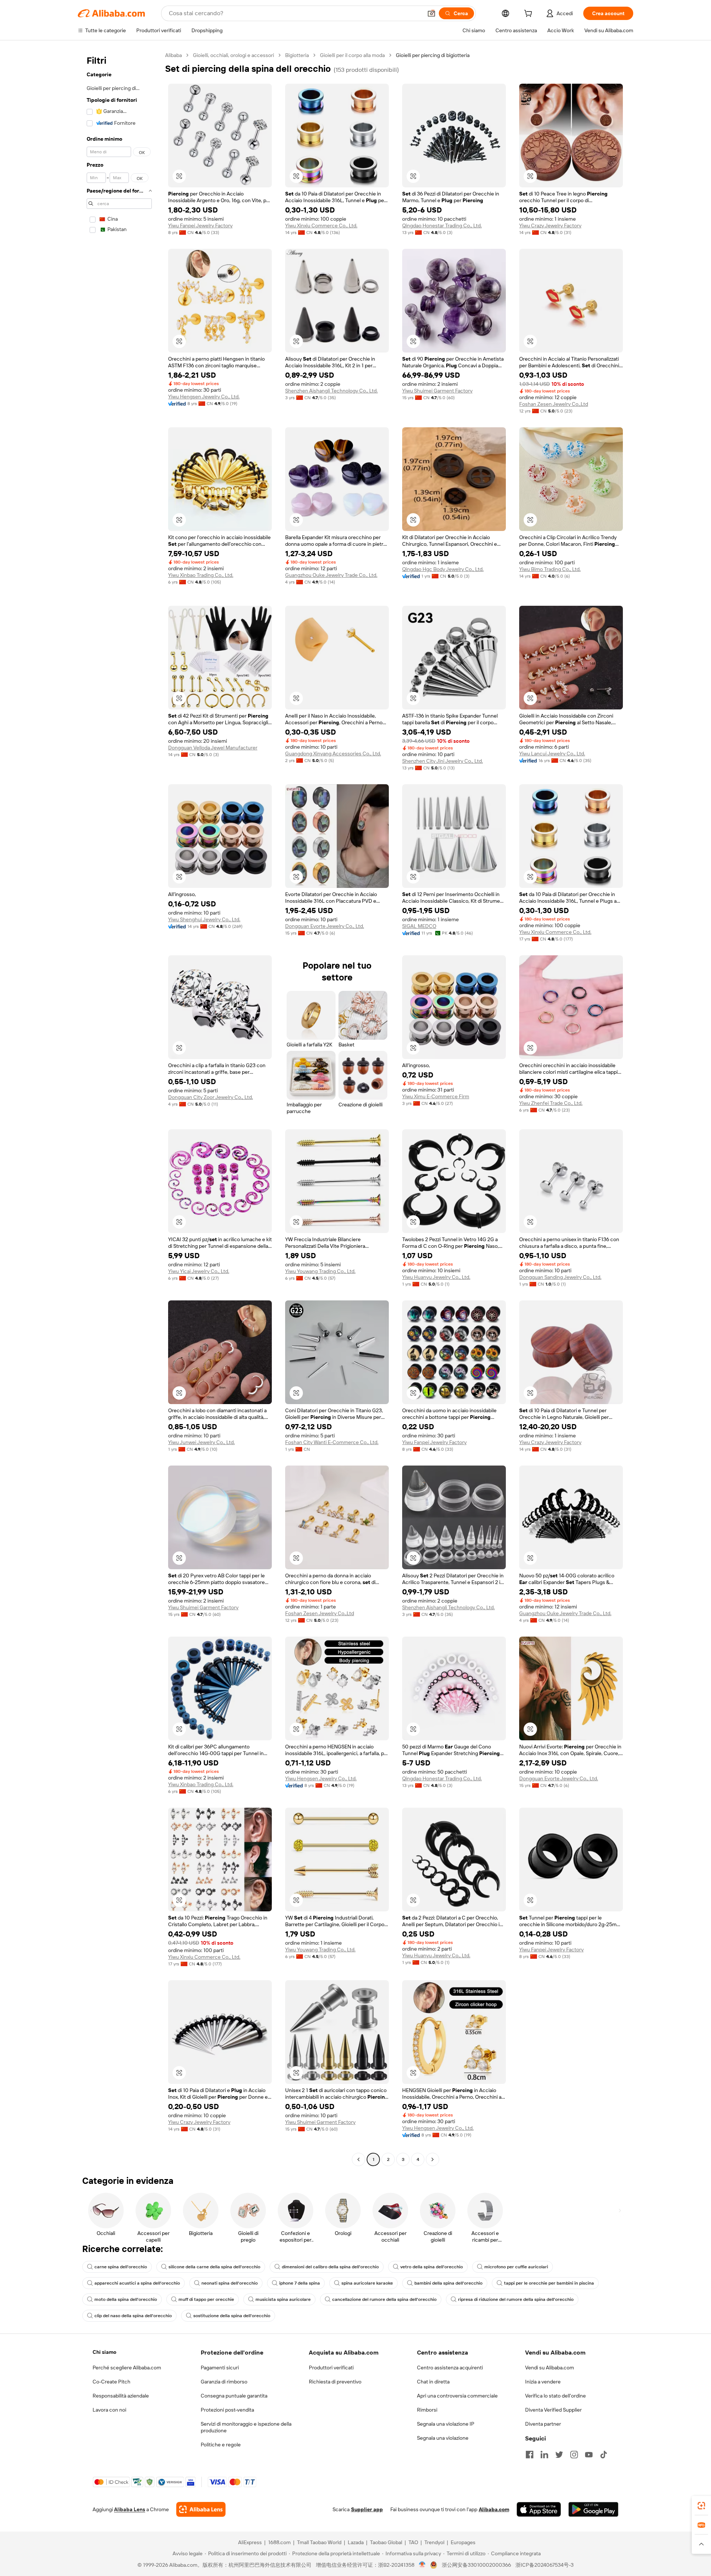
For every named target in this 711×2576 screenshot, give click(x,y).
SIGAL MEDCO (419, 926)
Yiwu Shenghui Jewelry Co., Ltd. (204, 919)
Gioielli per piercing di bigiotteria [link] (433, 55)
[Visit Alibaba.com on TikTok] (604, 2455)
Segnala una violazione (443, 2438)
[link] (701, 2506)
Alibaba (173, 55)
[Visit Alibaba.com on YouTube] (589, 2455)
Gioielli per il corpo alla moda (352, 55)
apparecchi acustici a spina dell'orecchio (137, 2283)
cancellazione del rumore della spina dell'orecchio (384, 2299)
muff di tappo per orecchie (206, 2299)
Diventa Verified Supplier (553, 2410)
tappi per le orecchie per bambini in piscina (549, 2283)
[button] (431, 13)
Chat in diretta (433, 2382)
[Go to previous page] (358, 2159)
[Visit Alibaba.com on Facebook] (530, 2455)
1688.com (279, 2542)
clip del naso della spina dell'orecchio (133, 2316)
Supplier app (367, 2509)
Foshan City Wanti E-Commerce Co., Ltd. (332, 1442)
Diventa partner (543, 2424)
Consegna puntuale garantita (234, 2396)
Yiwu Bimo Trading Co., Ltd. (550, 569)
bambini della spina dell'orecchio (448, 2283)
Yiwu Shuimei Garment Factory (437, 391)
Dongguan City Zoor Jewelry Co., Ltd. (211, 1097)
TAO (413, 2542)
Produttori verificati (331, 2368)
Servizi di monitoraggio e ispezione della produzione (246, 2427)
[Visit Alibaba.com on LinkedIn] (544, 2455)
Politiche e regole (221, 2445)
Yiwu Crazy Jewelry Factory (550, 225)
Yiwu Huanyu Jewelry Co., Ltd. (436, 1277)
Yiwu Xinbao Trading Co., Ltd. (201, 575)
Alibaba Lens (130, 2509)
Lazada (356, 2542)
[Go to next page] (433, 2159)
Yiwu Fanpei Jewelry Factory (200, 225)
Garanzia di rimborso (224, 2382)
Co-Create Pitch (111, 2382)
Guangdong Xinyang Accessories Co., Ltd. (333, 754)
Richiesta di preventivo (335, 2382)
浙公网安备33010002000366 (476, 2565)
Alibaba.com (494, 2509)
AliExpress (250, 2542)
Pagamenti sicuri (220, 2368)
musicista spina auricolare (283, 2299)
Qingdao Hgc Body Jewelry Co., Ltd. (443, 569)
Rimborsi (427, 2410)
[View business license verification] (422, 2565)
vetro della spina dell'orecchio (432, 2267)
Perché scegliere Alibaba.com (127, 2368)
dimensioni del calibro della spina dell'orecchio (330, 2267)
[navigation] (119, 1108)
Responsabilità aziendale (121, 2396)
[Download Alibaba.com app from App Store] (539, 2509)
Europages (463, 2542)
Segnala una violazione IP (446, 2424)
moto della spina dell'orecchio (126, 2299)
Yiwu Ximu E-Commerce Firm (436, 1096)
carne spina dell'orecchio (121, 2267)
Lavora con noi (109, 2410)
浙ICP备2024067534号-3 (545, 2565)
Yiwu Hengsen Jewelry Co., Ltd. (204, 397)
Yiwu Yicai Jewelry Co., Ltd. (199, 1271)
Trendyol (434, 2542)
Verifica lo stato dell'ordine (555, 2396)
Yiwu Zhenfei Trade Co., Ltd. (551, 1103)
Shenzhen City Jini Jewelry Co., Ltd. (443, 761)
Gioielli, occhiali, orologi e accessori (233, 55)
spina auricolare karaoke (367, 2283)
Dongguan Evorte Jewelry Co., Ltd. (325, 926)
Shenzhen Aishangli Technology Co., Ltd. (331, 391)
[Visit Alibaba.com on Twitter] (559, 2455)
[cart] (530, 14)
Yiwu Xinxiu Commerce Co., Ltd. (321, 225)
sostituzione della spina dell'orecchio (232, 2316)
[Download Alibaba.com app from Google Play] (593, 2509)
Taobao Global (386, 2542)
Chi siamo (104, 2352)
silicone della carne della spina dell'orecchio (214, 2267)
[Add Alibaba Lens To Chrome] (201, 2509)
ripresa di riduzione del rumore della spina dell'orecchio (516, 2299)
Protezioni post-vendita (227, 2410)
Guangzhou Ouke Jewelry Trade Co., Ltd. (331, 575)
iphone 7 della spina (300, 2283)
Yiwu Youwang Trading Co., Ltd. (320, 1271)
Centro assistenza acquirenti (450, 2368)
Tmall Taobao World (319, 2542)
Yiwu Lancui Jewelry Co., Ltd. (552, 754)
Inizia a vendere (543, 2382)
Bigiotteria (297, 55)
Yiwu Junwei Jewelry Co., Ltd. (201, 1442)
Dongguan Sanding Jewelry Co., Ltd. (560, 1277)
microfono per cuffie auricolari (516, 2267)
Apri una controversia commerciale (457, 2396)
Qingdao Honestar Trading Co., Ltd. (442, 225)
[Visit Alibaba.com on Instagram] (574, 2455)
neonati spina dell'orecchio (230, 2283)
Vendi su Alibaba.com (550, 2368)
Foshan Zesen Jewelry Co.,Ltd (554, 404)
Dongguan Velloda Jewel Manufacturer (213, 748)
